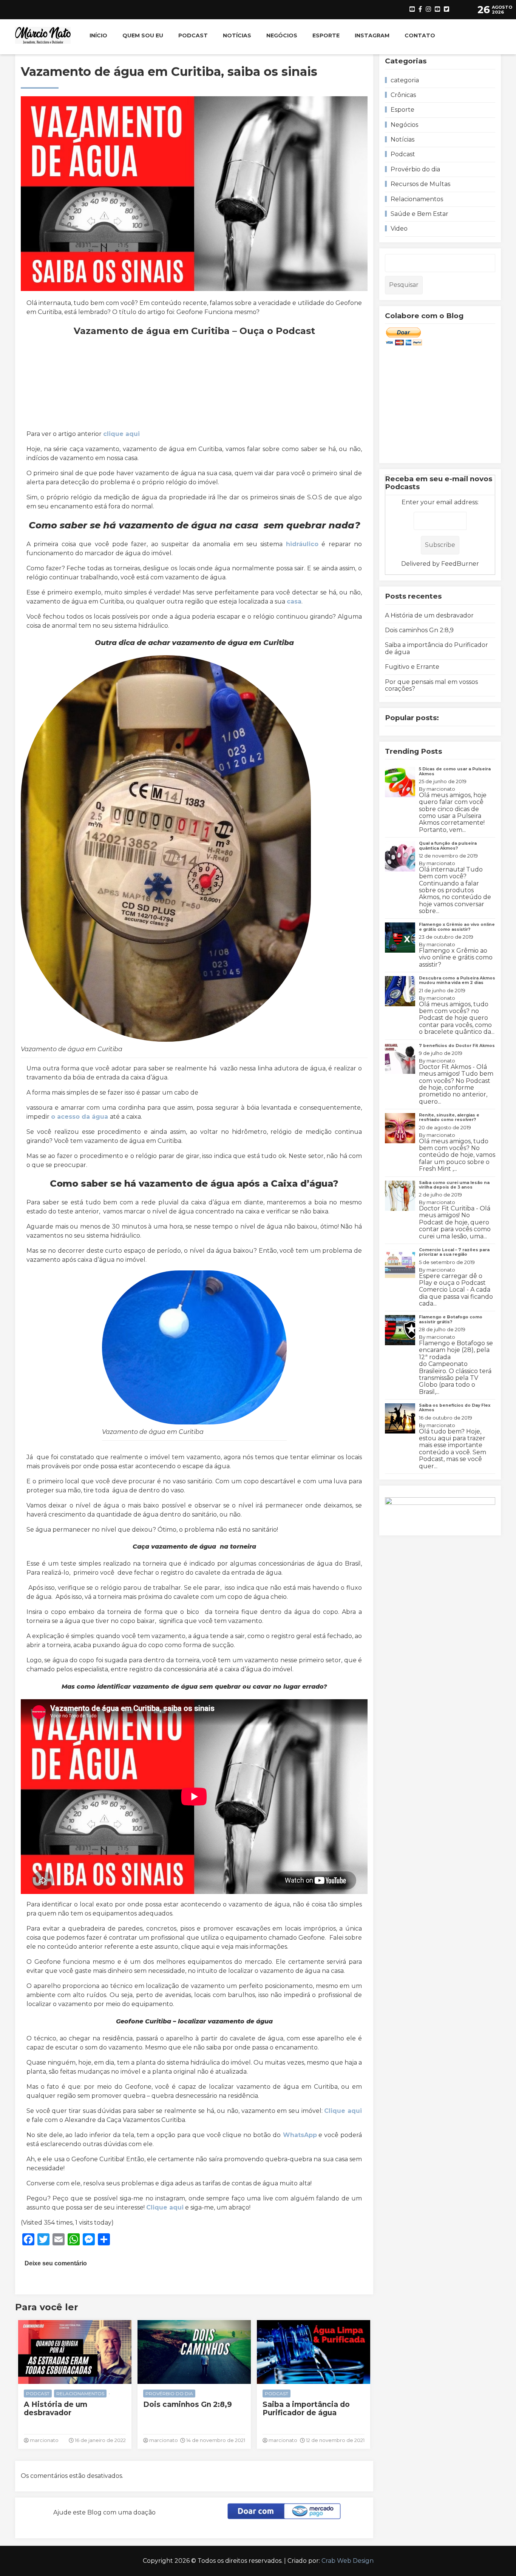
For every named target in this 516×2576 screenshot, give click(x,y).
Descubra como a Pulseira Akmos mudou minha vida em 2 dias (457, 980)
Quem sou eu (143, 35)
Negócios (282, 35)
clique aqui (121, 434)
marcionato (441, 789)
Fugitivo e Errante (412, 667)
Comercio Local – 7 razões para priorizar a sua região (454, 1252)
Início (98, 35)
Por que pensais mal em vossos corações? (431, 685)
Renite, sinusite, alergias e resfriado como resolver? (449, 1117)
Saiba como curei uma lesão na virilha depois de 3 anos (454, 1185)
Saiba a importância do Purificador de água (306, 2409)
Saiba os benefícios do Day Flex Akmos (455, 1408)
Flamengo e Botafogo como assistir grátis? (451, 1319)
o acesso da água (80, 1117)
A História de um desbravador (56, 2409)
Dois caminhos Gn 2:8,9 (188, 2405)
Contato (420, 35)
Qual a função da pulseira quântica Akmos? (448, 846)
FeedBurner (460, 564)
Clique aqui (343, 2111)
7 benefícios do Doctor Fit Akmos (457, 1046)
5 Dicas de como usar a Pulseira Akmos (455, 771)
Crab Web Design (348, 2561)
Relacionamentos (80, 2394)
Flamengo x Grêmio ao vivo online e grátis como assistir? (457, 927)
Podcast (193, 35)
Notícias (237, 35)
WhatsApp (299, 2135)
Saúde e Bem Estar (419, 214)
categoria (405, 80)
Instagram (372, 35)
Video (399, 229)
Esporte (326, 35)
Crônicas (403, 95)
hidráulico (302, 544)
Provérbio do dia (169, 2394)
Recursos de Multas (420, 184)
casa (294, 601)
